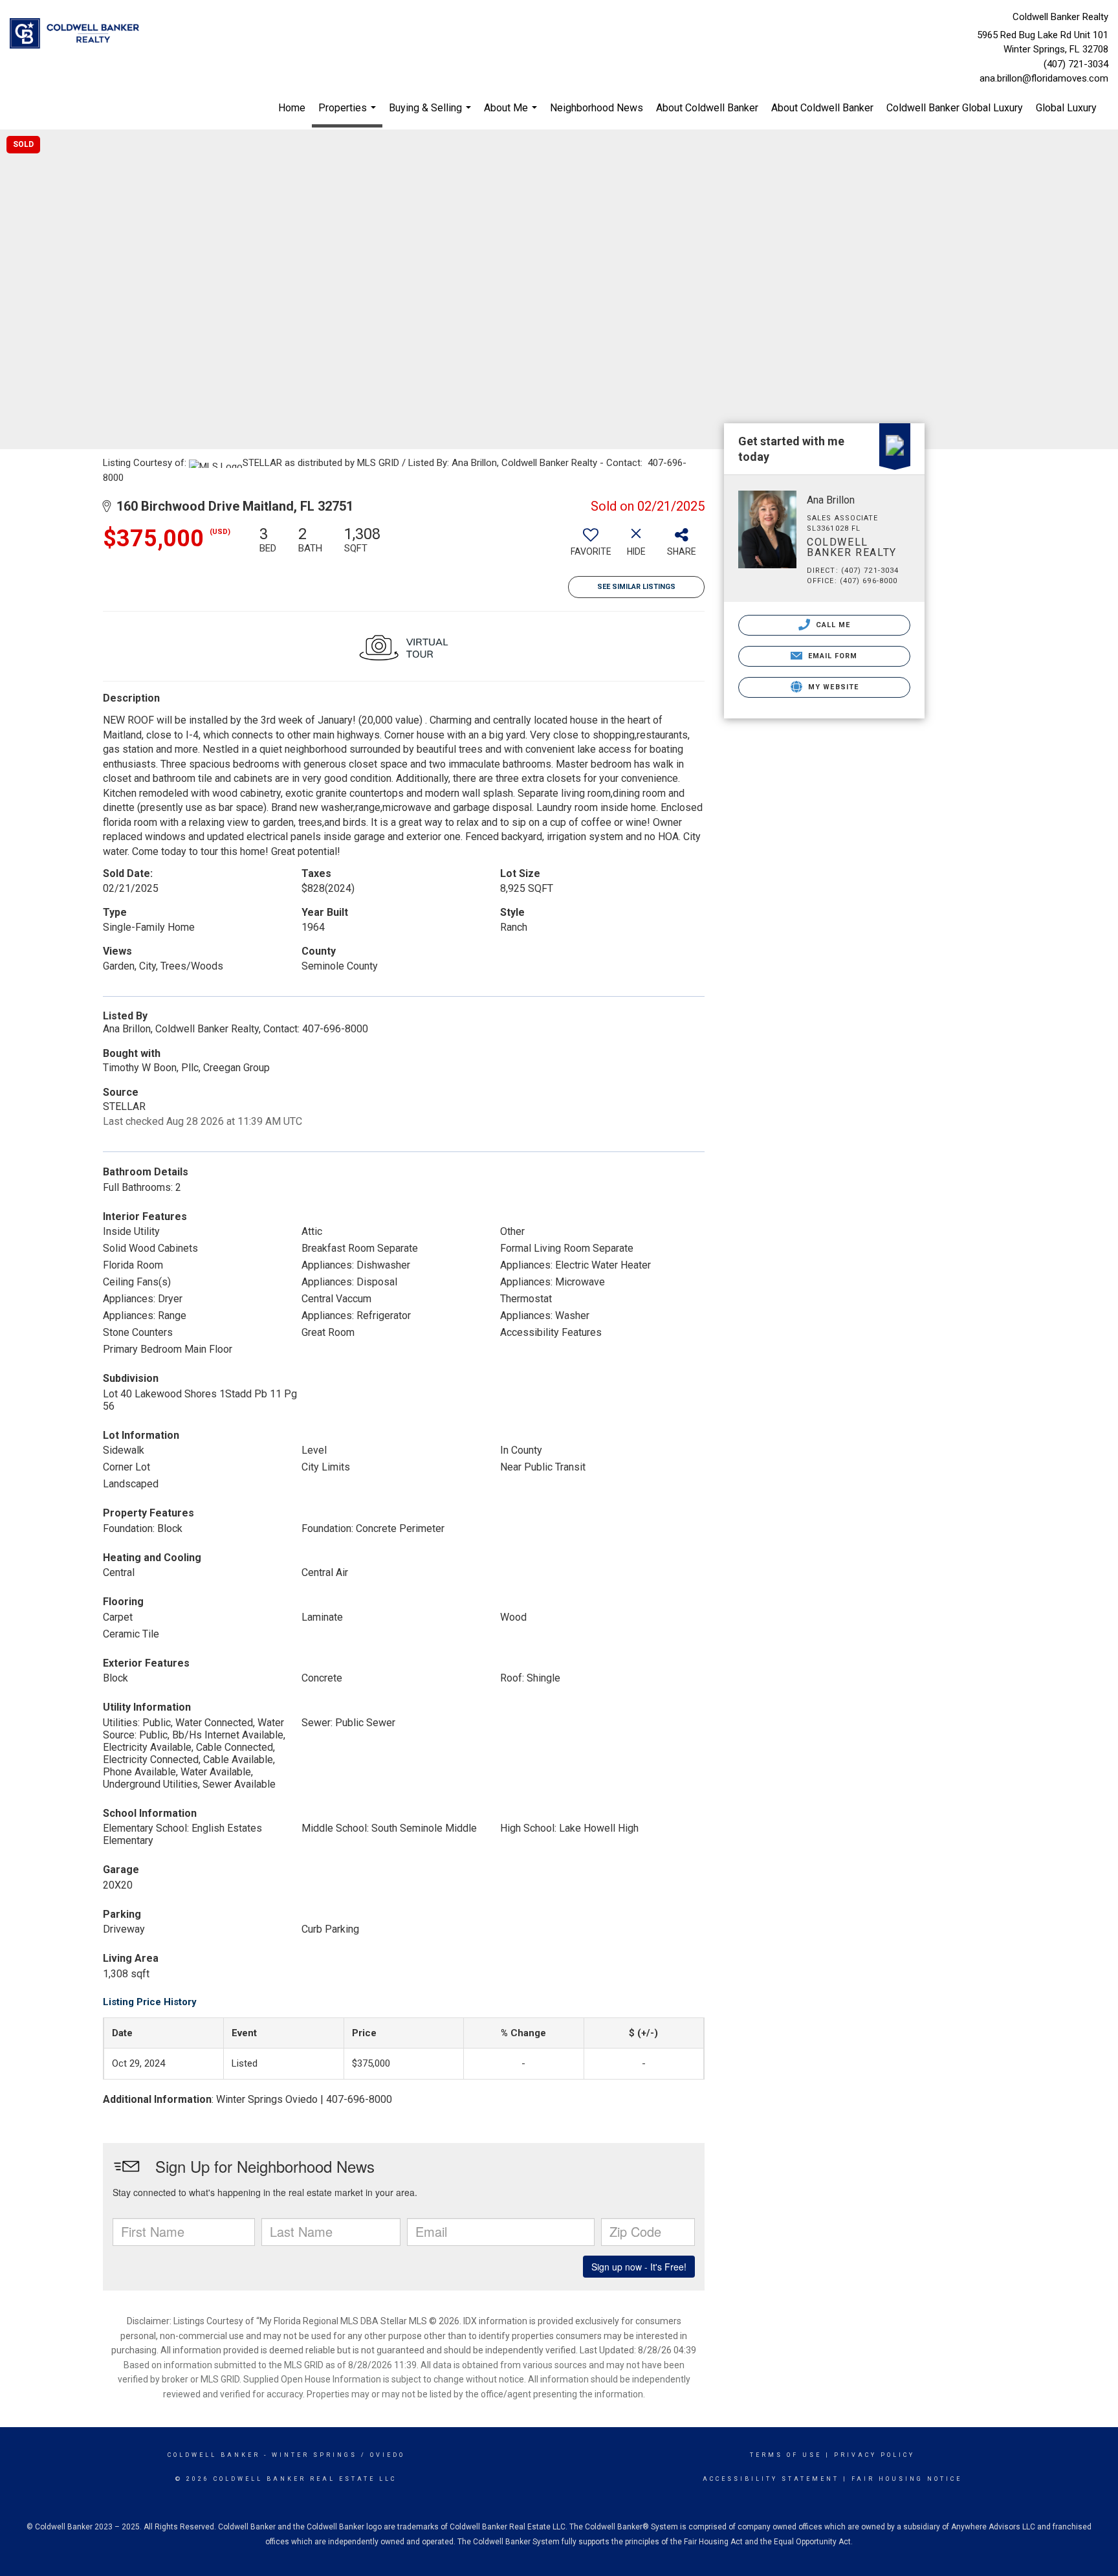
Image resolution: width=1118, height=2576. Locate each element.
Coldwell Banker (214, 2455)
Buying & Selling (432, 114)
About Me (512, 114)
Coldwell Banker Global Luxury (955, 108)
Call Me (832, 625)
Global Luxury (1066, 108)
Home (292, 108)
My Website (832, 687)
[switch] (591, 546)
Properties (349, 115)
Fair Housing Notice (907, 2479)
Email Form (831, 656)
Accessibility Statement (771, 2479)
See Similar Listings (636, 587)
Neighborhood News (597, 108)
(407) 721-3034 (1076, 64)
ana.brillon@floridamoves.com (1044, 78)
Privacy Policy (874, 2455)
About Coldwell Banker (707, 108)
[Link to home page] (78, 34)
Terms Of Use (786, 2455)
